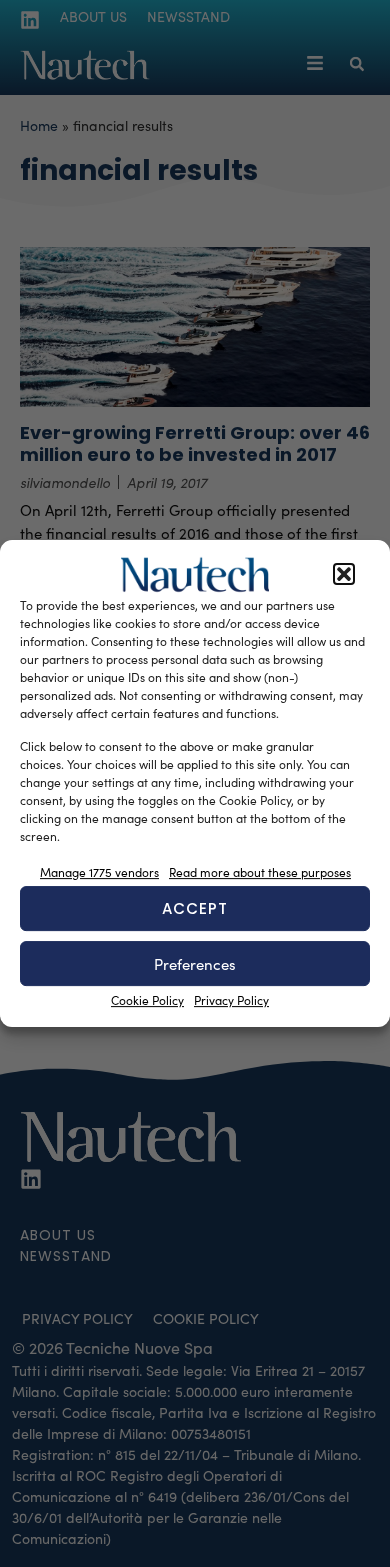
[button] (344, 575)
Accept (195, 908)
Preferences (195, 964)
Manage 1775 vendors (99, 872)
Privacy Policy (231, 1000)
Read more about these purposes (260, 872)
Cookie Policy (147, 1000)
